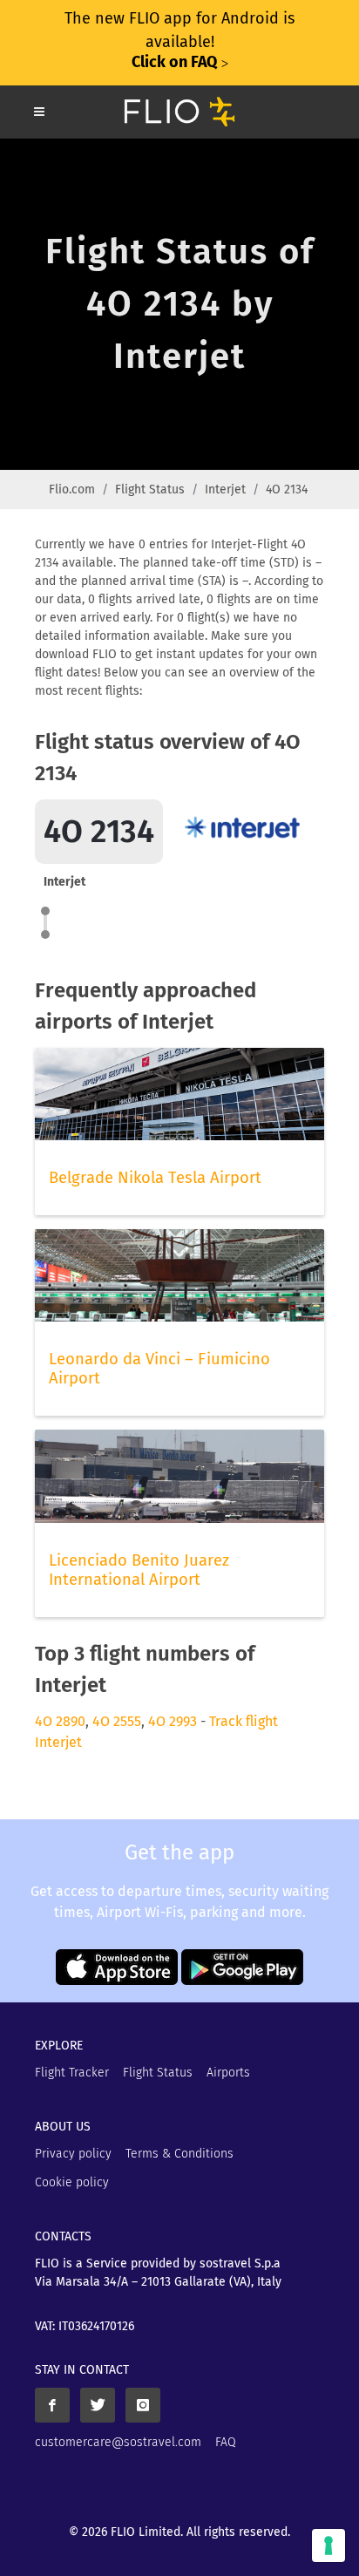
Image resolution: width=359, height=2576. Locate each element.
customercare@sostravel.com (118, 2442)
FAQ (226, 2442)
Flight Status (150, 489)
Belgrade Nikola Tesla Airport (155, 1178)
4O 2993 (173, 1721)
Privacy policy (73, 2154)
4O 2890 (60, 1721)
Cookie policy (72, 2182)
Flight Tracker (72, 2073)
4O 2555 (117, 1721)
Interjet (225, 489)
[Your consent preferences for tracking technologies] (329, 2545)
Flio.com (72, 489)
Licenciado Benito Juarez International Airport (139, 1570)
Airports (228, 2073)
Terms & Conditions (179, 2154)
